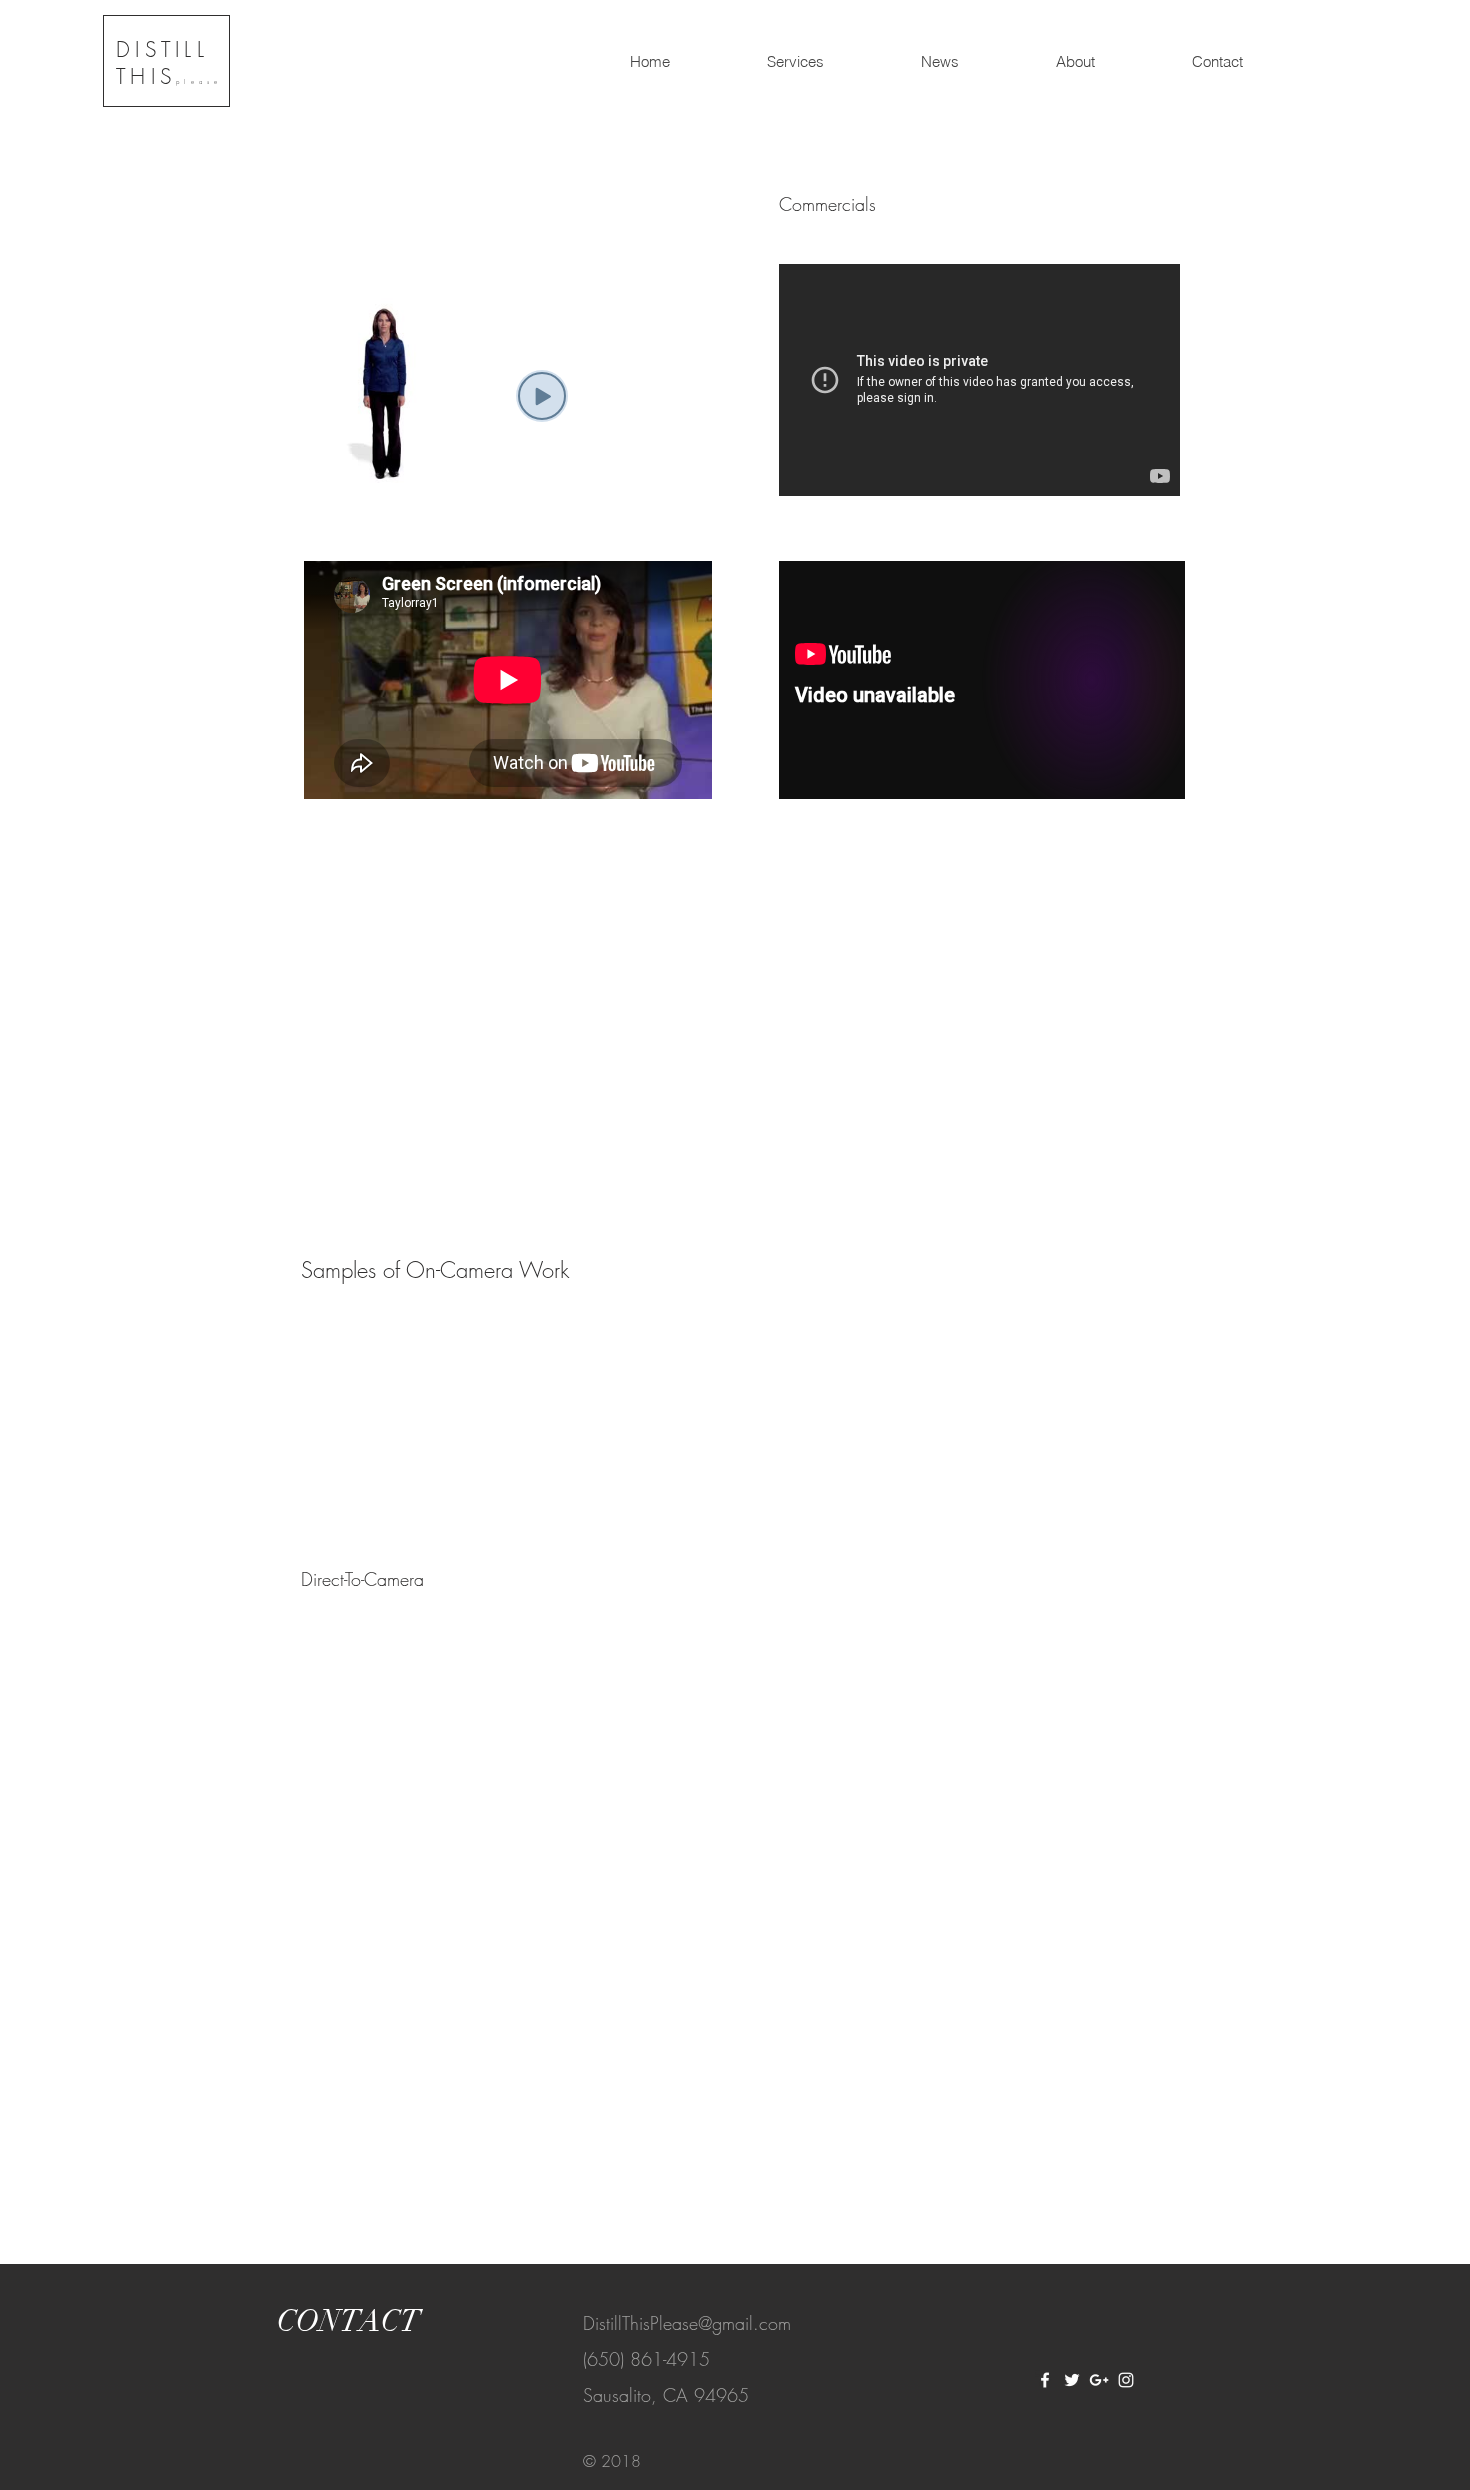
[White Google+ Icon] (1099, 2380)
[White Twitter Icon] (1072, 2380)
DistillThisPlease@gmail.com (687, 2323)
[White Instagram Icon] (1126, 2380)
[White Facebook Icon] (1045, 2380)
